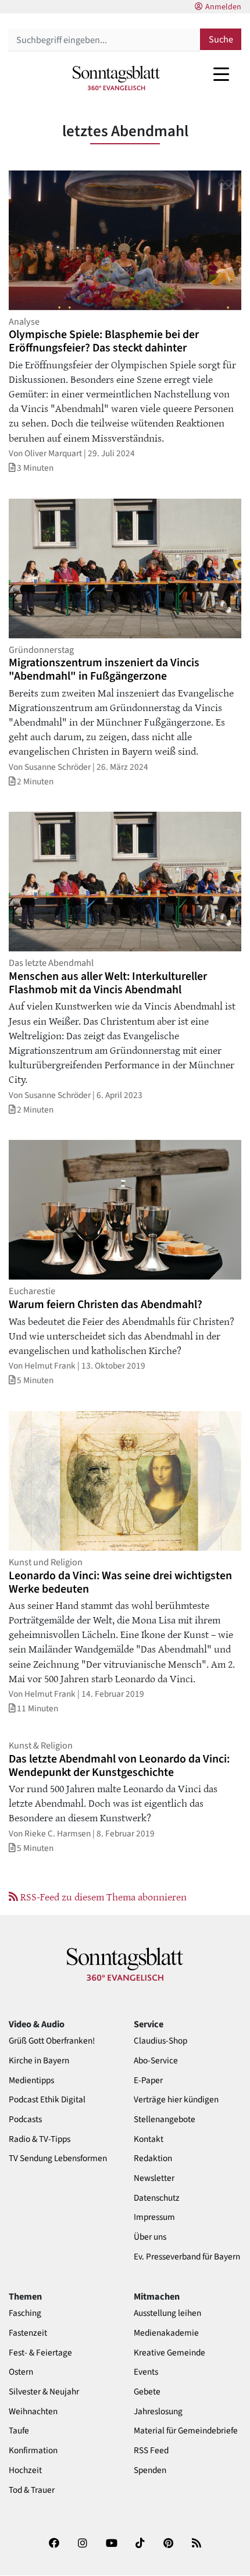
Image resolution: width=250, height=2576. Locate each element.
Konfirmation (33, 2451)
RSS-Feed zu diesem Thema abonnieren (102, 1896)
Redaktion (153, 2158)
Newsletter (154, 2178)
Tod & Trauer (32, 2490)
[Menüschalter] (221, 74)
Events (146, 2372)
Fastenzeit (28, 2333)
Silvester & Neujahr (44, 2392)
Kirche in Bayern (39, 2061)
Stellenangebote (165, 2120)
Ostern (21, 2372)
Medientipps (31, 2081)
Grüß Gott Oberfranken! (52, 2041)
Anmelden (223, 7)
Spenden (150, 2470)
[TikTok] (140, 2547)
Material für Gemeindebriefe (186, 2431)
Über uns (150, 2237)
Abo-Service (156, 2061)
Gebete (147, 2392)
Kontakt (149, 2139)
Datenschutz (157, 2198)
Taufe (19, 2431)
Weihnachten (33, 2412)
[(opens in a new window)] (54, 2547)
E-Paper (148, 2081)
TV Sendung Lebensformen (58, 2158)
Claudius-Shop (160, 2041)
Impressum (154, 2217)
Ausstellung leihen (167, 2313)
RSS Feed (151, 2451)
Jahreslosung (158, 2412)
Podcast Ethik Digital (47, 2100)
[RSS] (197, 2547)
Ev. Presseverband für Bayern (187, 2257)
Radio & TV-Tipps (40, 2139)
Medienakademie (166, 2333)
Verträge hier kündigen (176, 2100)
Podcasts (25, 2120)
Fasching (25, 2313)
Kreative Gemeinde (169, 2353)
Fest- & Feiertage (40, 2353)
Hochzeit (25, 2470)
